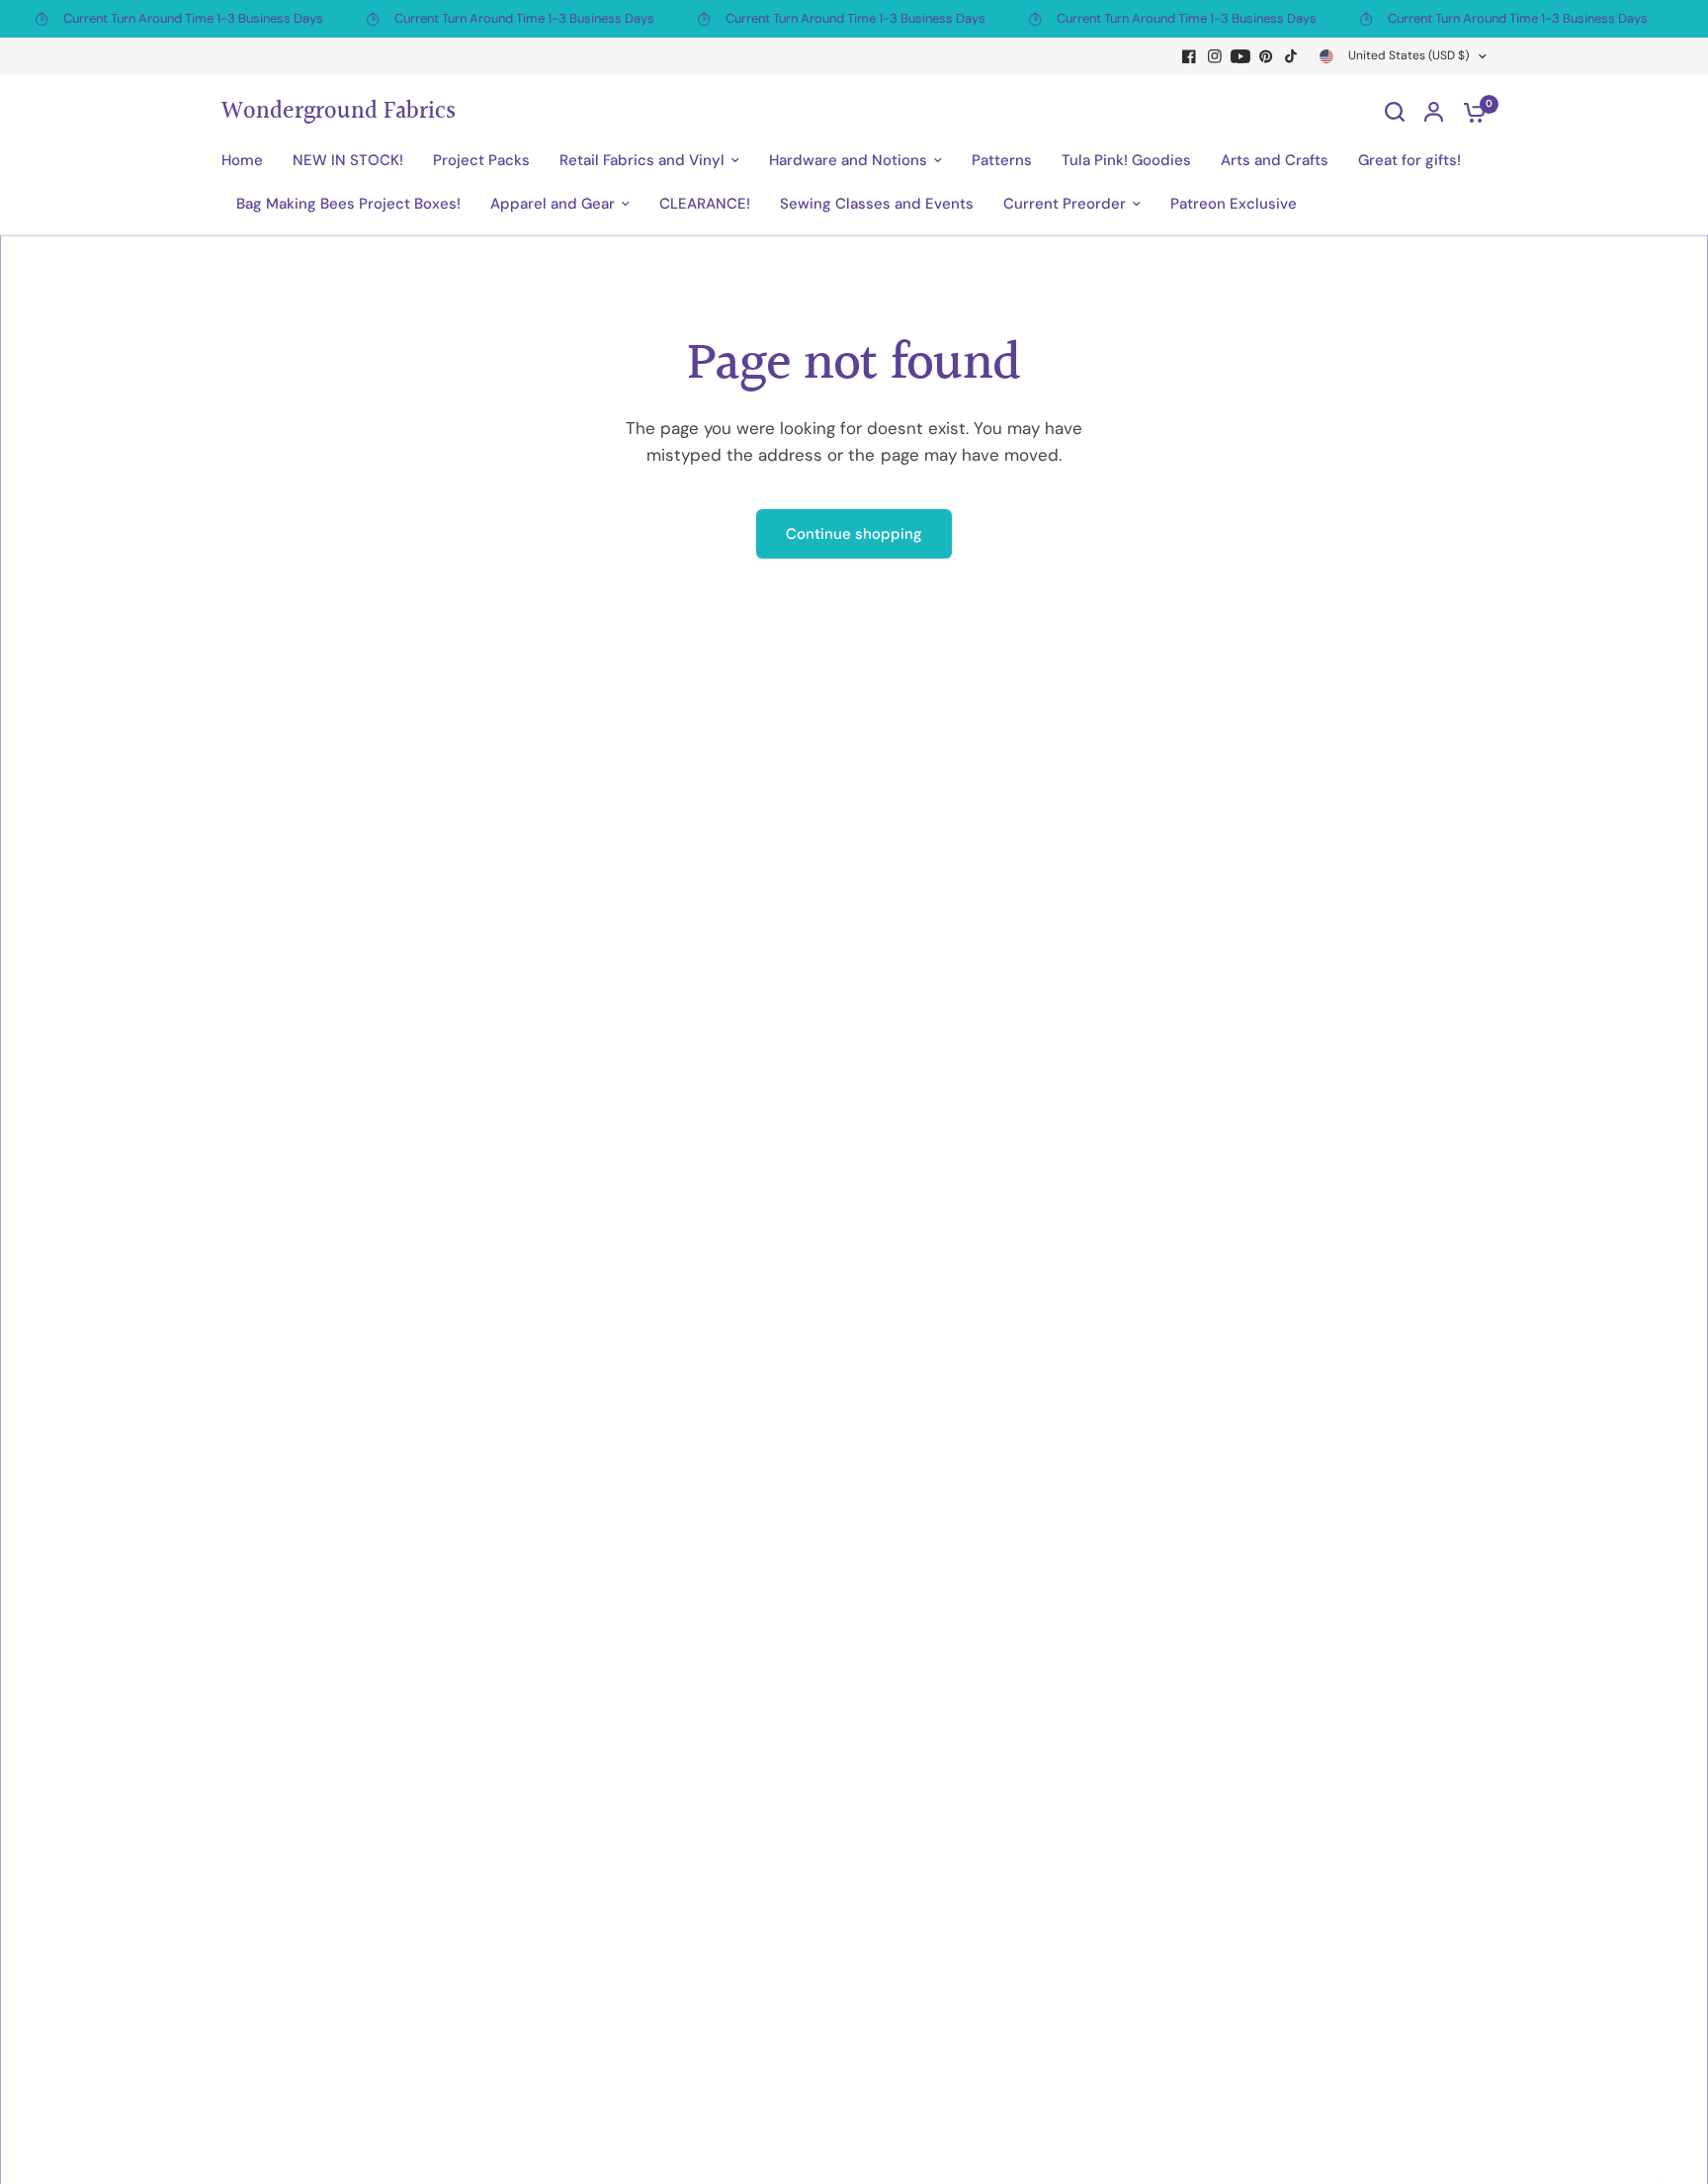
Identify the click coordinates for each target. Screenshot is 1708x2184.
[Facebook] (1189, 56)
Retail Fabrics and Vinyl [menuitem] (642, 160)
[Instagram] (1215, 56)
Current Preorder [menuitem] (1065, 204)
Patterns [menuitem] (1002, 160)
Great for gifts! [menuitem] (1409, 160)
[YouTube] (1240, 56)
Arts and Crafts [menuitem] (1275, 160)
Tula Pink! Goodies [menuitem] (1126, 160)
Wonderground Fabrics (339, 112)
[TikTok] (1292, 56)
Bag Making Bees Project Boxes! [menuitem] (348, 204)
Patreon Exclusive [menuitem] (1234, 204)
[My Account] (1434, 112)
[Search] (1395, 112)
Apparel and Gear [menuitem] (553, 204)
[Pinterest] (1266, 56)
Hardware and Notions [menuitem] (848, 160)
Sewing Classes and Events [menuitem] (877, 204)
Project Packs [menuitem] (481, 160)
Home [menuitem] (242, 160)
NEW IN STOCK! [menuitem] (348, 160)
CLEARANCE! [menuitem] (705, 204)
